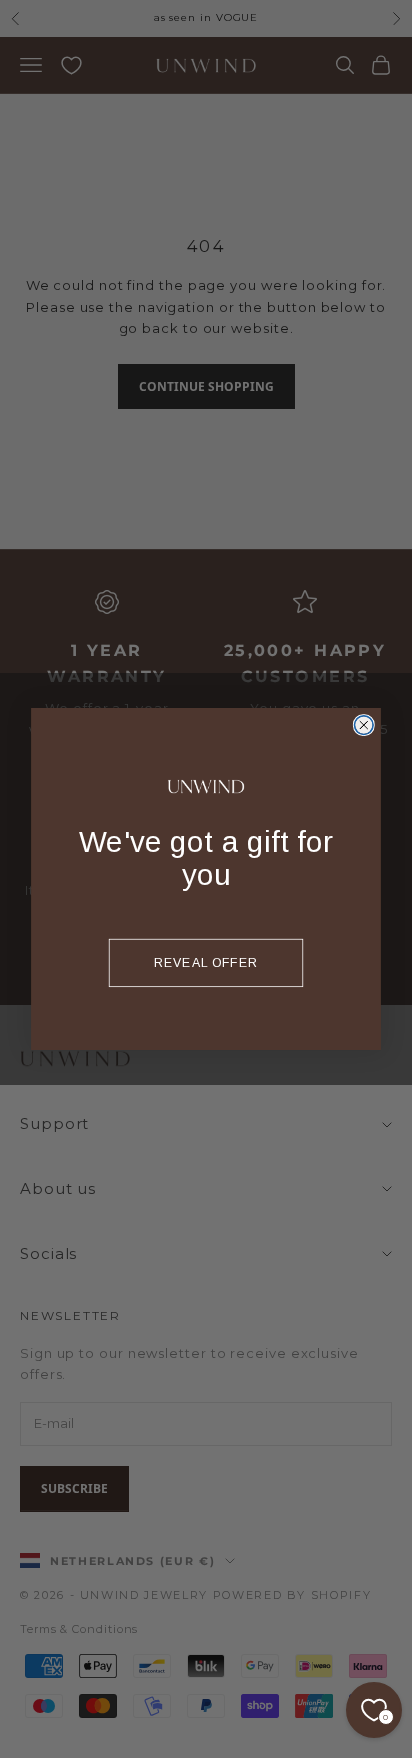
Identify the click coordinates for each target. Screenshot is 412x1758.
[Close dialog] (363, 725)
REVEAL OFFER (206, 962)
